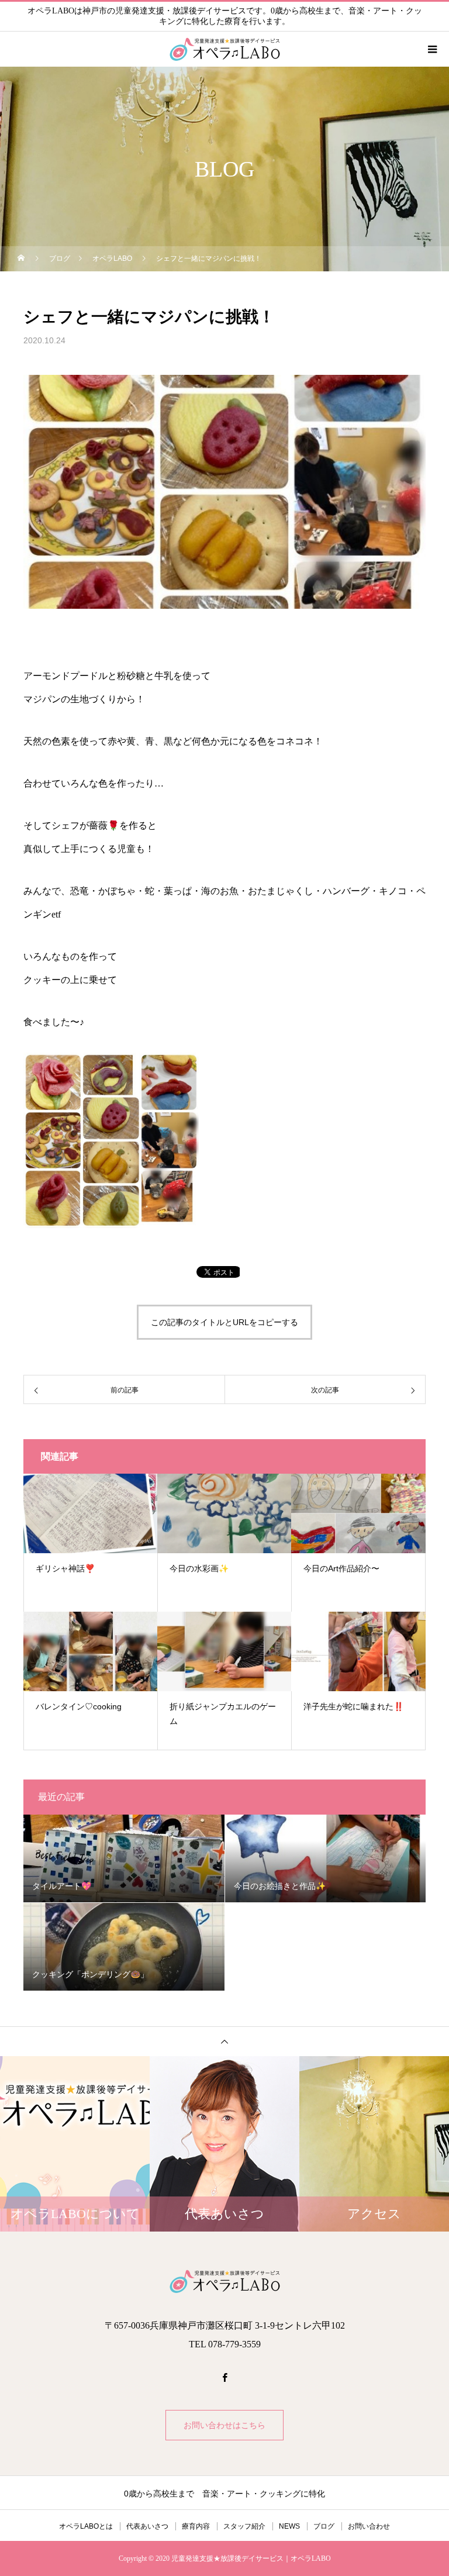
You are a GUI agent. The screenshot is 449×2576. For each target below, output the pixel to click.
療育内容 (196, 2526)
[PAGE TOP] (224, 2041)
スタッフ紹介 (244, 2526)
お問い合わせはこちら (224, 2425)
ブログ (324, 2526)
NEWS (289, 2526)
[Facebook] (224, 2377)
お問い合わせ (369, 2526)
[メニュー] (431, 49)
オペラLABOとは (86, 2526)
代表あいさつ (147, 2526)
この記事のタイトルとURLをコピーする (224, 1322)
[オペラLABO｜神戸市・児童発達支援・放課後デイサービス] (224, 2281)
